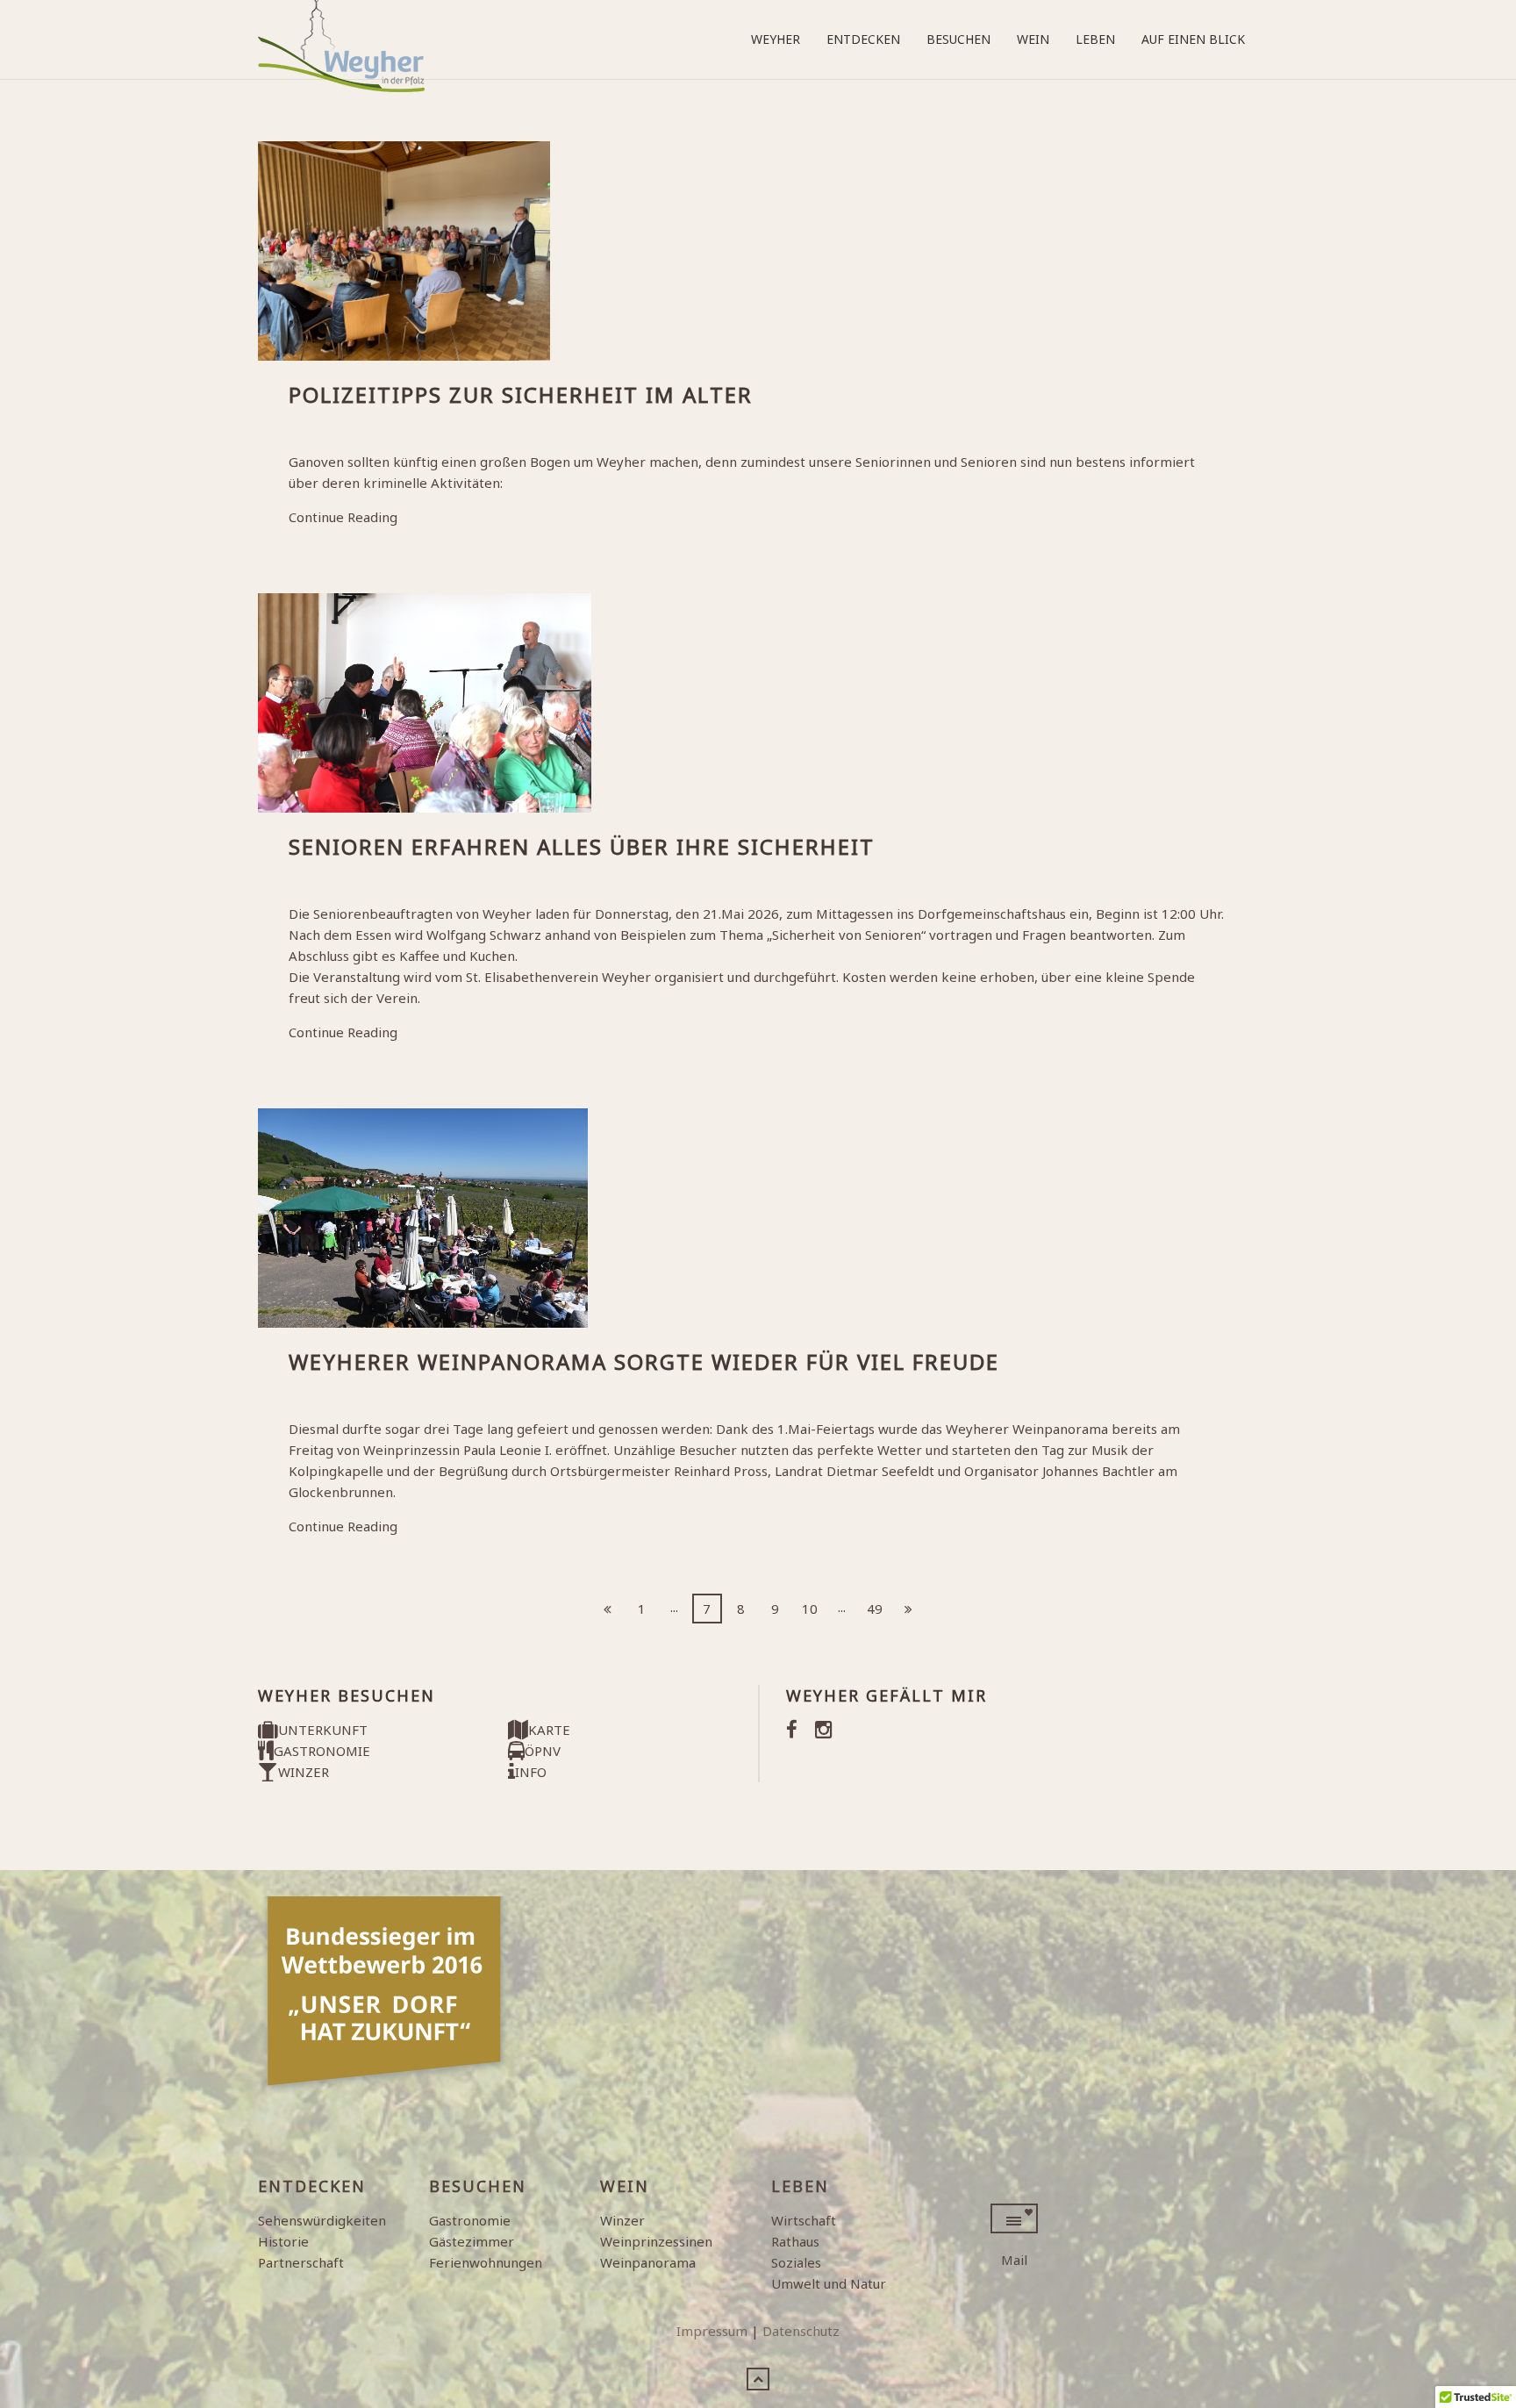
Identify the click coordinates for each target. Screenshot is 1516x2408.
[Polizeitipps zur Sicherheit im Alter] (758, 251)
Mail (1014, 2260)
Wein (1033, 39)
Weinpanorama (648, 2262)
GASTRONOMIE (322, 1751)
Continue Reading (343, 517)
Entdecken (863, 39)
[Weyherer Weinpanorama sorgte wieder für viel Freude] (758, 1218)
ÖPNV (543, 1751)
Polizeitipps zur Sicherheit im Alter (521, 394)
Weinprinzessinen (656, 2241)
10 (810, 1609)
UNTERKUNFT (323, 1730)
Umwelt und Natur (829, 2283)
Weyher (776, 39)
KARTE (549, 1730)
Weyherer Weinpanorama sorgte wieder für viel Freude (644, 1362)
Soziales (796, 2262)
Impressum (712, 2331)
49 (875, 1609)
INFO (531, 1772)
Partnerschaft (301, 2262)
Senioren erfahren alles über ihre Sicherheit (582, 846)
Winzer (622, 2220)
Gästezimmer (472, 2241)
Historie (283, 2241)
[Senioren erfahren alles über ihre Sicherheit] (758, 703)
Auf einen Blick (1193, 39)
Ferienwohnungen (486, 2262)
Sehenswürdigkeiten (322, 2220)
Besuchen (958, 39)
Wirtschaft (804, 2220)
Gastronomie (470, 2220)
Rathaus (795, 2241)
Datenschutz (801, 2331)
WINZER (304, 1772)
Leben (1095, 39)
